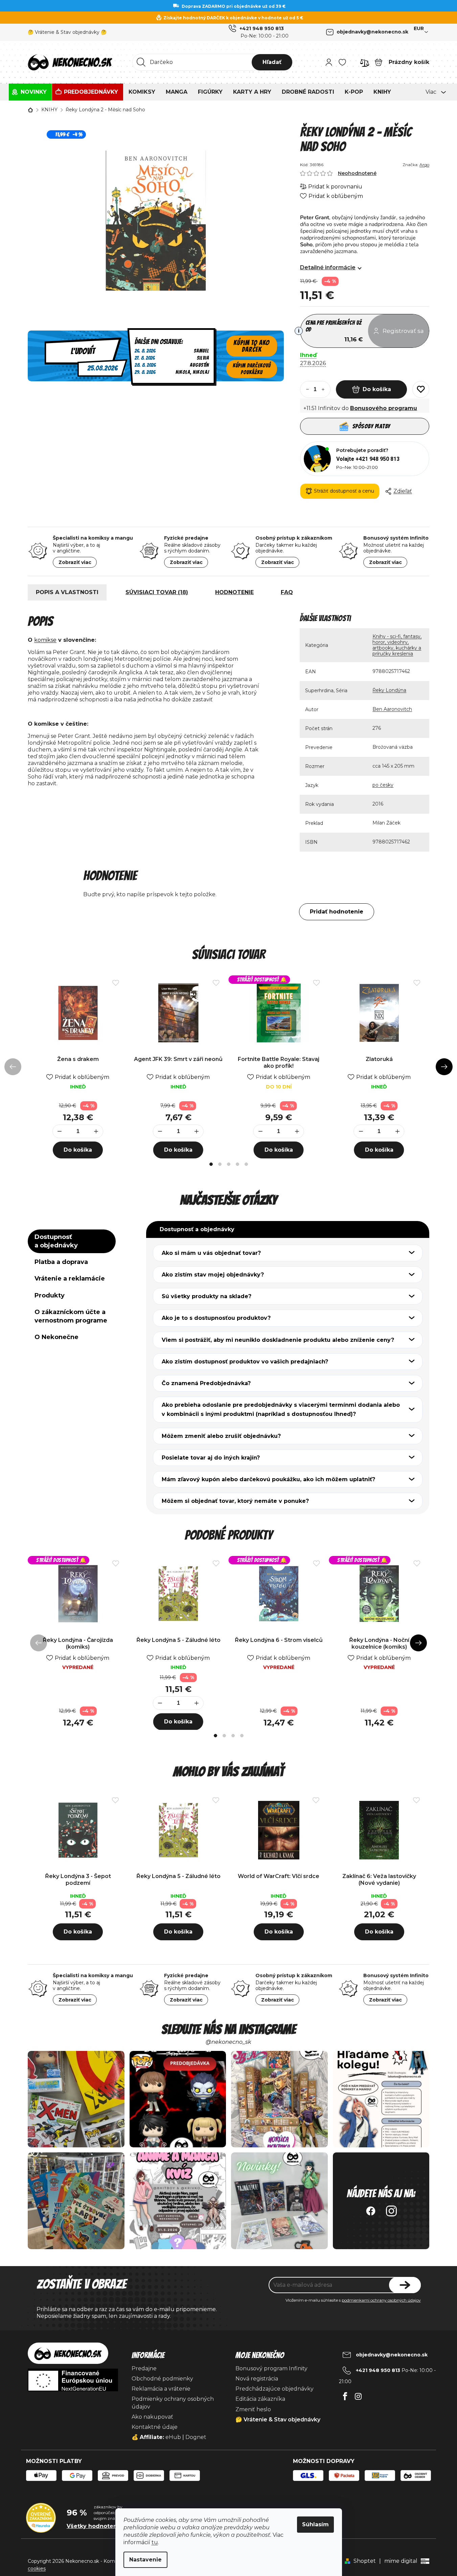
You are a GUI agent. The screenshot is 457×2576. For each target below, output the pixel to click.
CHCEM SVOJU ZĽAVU (276, 1327)
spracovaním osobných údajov (254, 1346)
